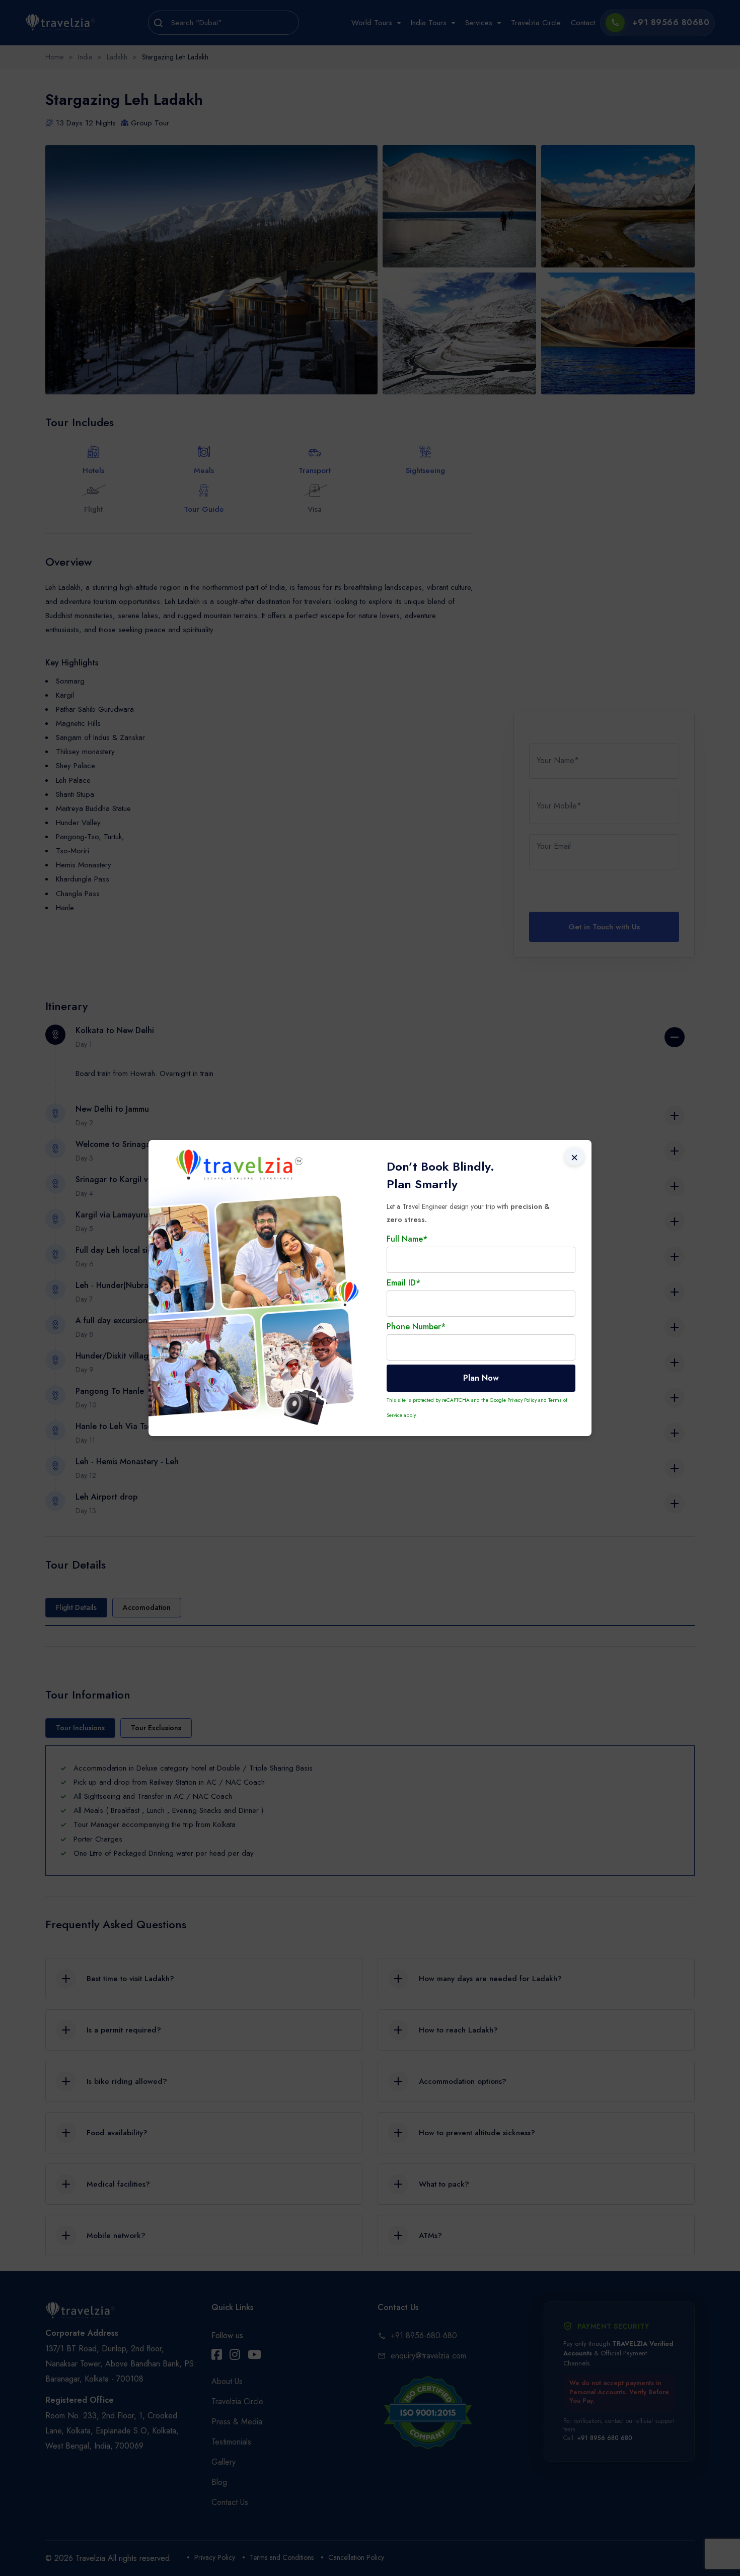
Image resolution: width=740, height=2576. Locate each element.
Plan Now (481, 1378)
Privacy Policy (522, 1400)
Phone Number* (416, 1327)
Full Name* (407, 1239)
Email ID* (403, 1283)
